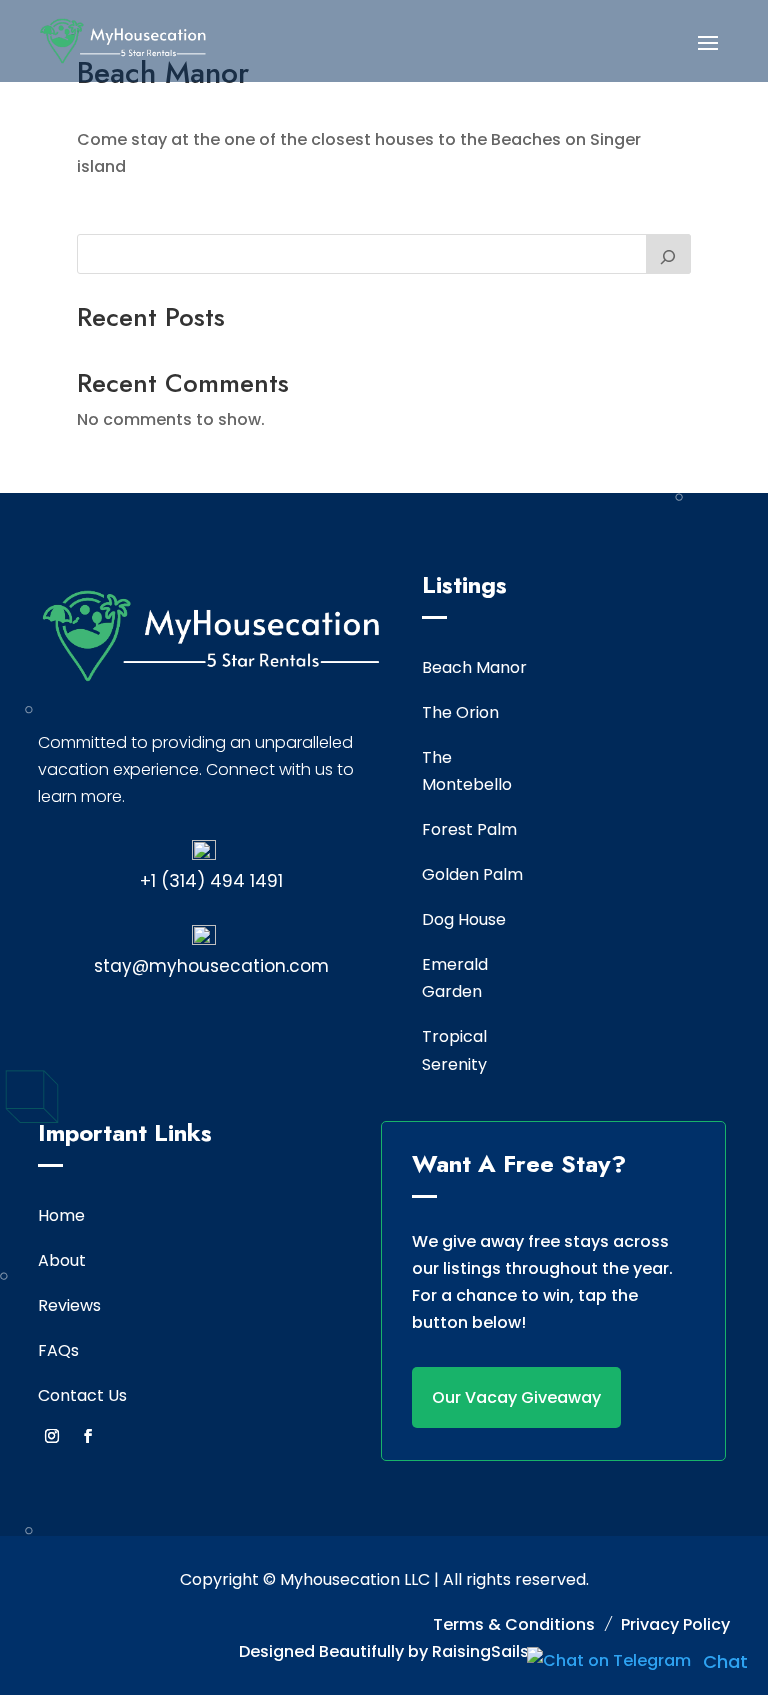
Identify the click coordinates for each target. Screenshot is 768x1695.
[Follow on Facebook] (88, 1436)
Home (61, 1215)
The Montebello (467, 771)
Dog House (464, 919)
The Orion (460, 712)
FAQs (58, 1350)
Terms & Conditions (514, 1624)
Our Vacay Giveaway (516, 1397)
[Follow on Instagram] (52, 1436)
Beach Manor (474, 667)
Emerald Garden (455, 978)
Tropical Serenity (454, 1050)
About (62, 1260)
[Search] (669, 254)
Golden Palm (472, 874)
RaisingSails (480, 1651)
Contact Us (82, 1395)
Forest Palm (469, 829)
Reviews (69, 1305)
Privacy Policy (675, 1624)
